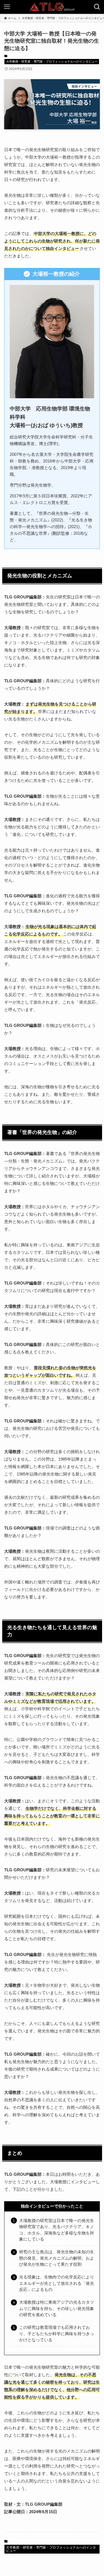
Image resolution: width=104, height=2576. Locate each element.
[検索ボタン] (97, 7)
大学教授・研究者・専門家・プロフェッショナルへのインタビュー (52, 61)
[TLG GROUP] (52, 7)
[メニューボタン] (7, 7)
